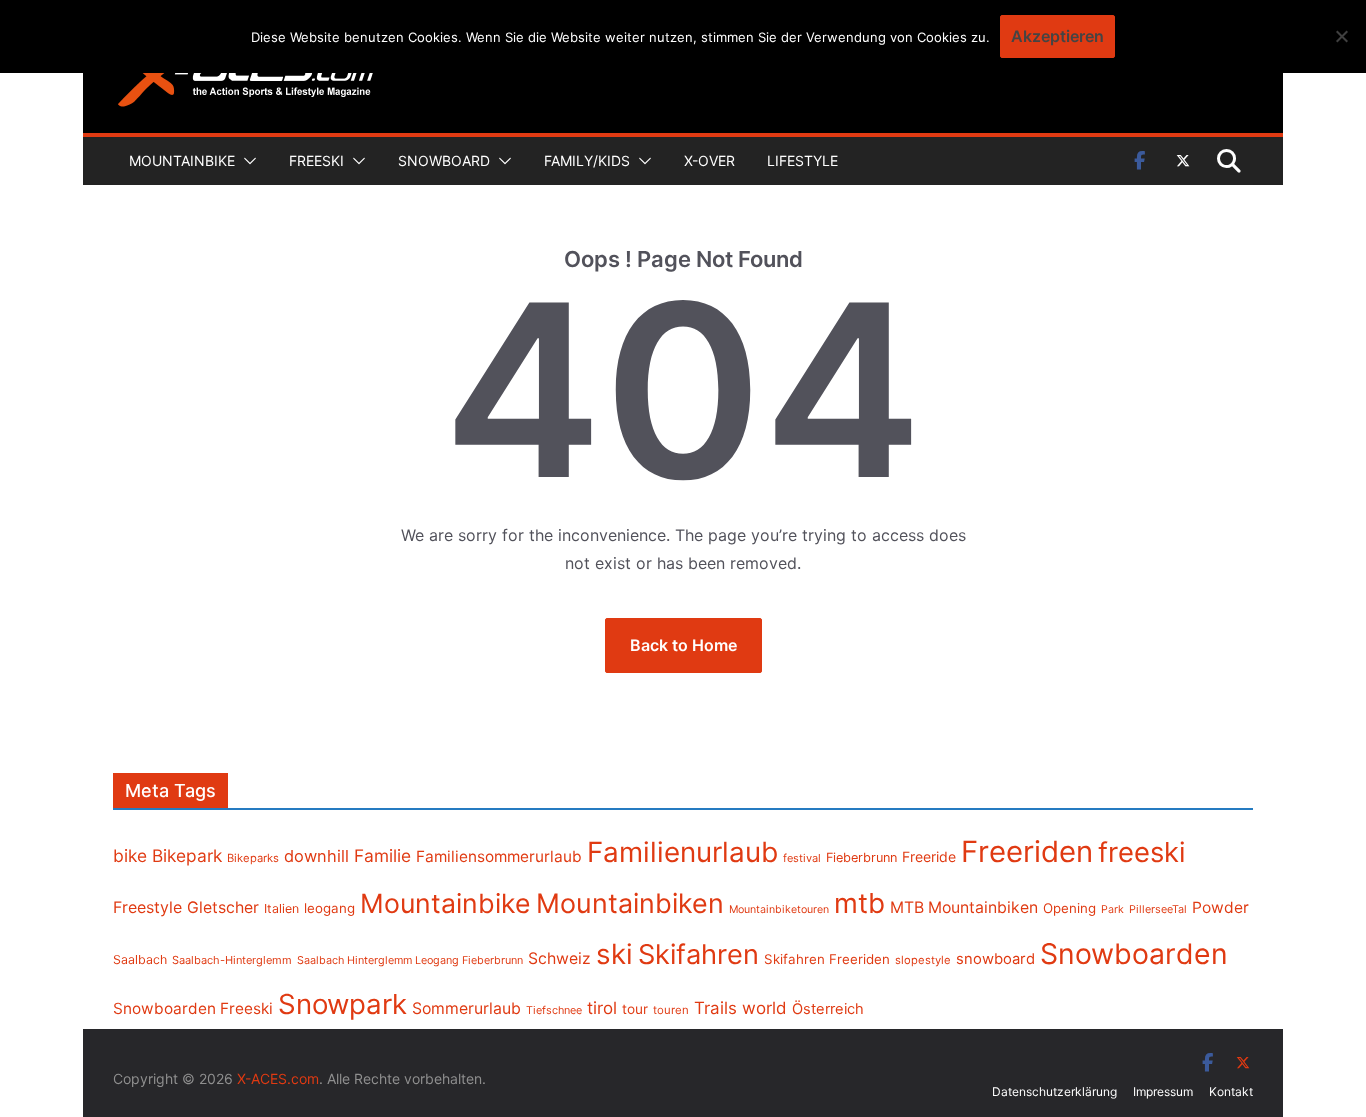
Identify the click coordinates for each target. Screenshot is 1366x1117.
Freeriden (1027, 851)
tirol (602, 1008)
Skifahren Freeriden (827, 959)
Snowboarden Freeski (193, 1008)
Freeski (316, 160)
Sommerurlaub (466, 1008)
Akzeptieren (1057, 36)
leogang (329, 908)
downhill (316, 856)
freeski (1142, 852)
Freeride (929, 856)
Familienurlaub (682, 852)
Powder (1220, 907)
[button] (246, 161)
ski (614, 954)
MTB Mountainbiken (964, 907)
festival (802, 858)
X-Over (709, 160)
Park (1112, 909)
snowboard (995, 959)
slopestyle (923, 960)
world (764, 1008)
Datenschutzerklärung (1054, 1091)
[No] (1341, 36)
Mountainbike (182, 160)
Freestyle (147, 907)
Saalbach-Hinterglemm (232, 960)
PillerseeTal (1158, 909)
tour (635, 1009)
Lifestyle (802, 160)
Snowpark (342, 1004)
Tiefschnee (554, 1010)
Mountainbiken (630, 903)
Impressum (1163, 1091)
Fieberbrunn (861, 857)
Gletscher (223, 907)
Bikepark (187, 855)
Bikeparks (253, 858)
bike (130, 855)
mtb (859, 903)
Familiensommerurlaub (499, 856)
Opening (1069, 908)
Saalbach (140, 959)
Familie (382, 855)
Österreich (828, 1009)
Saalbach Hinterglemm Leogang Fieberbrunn (410, 960)
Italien (281, 908)
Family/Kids (587, 160)
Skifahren (698, 954)
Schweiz (559, 958)
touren (671, 1010)
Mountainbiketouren (779, 909)
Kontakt (1231, 1091)
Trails (715, 1008)
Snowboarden (1134, 954)
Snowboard (444, 160)
